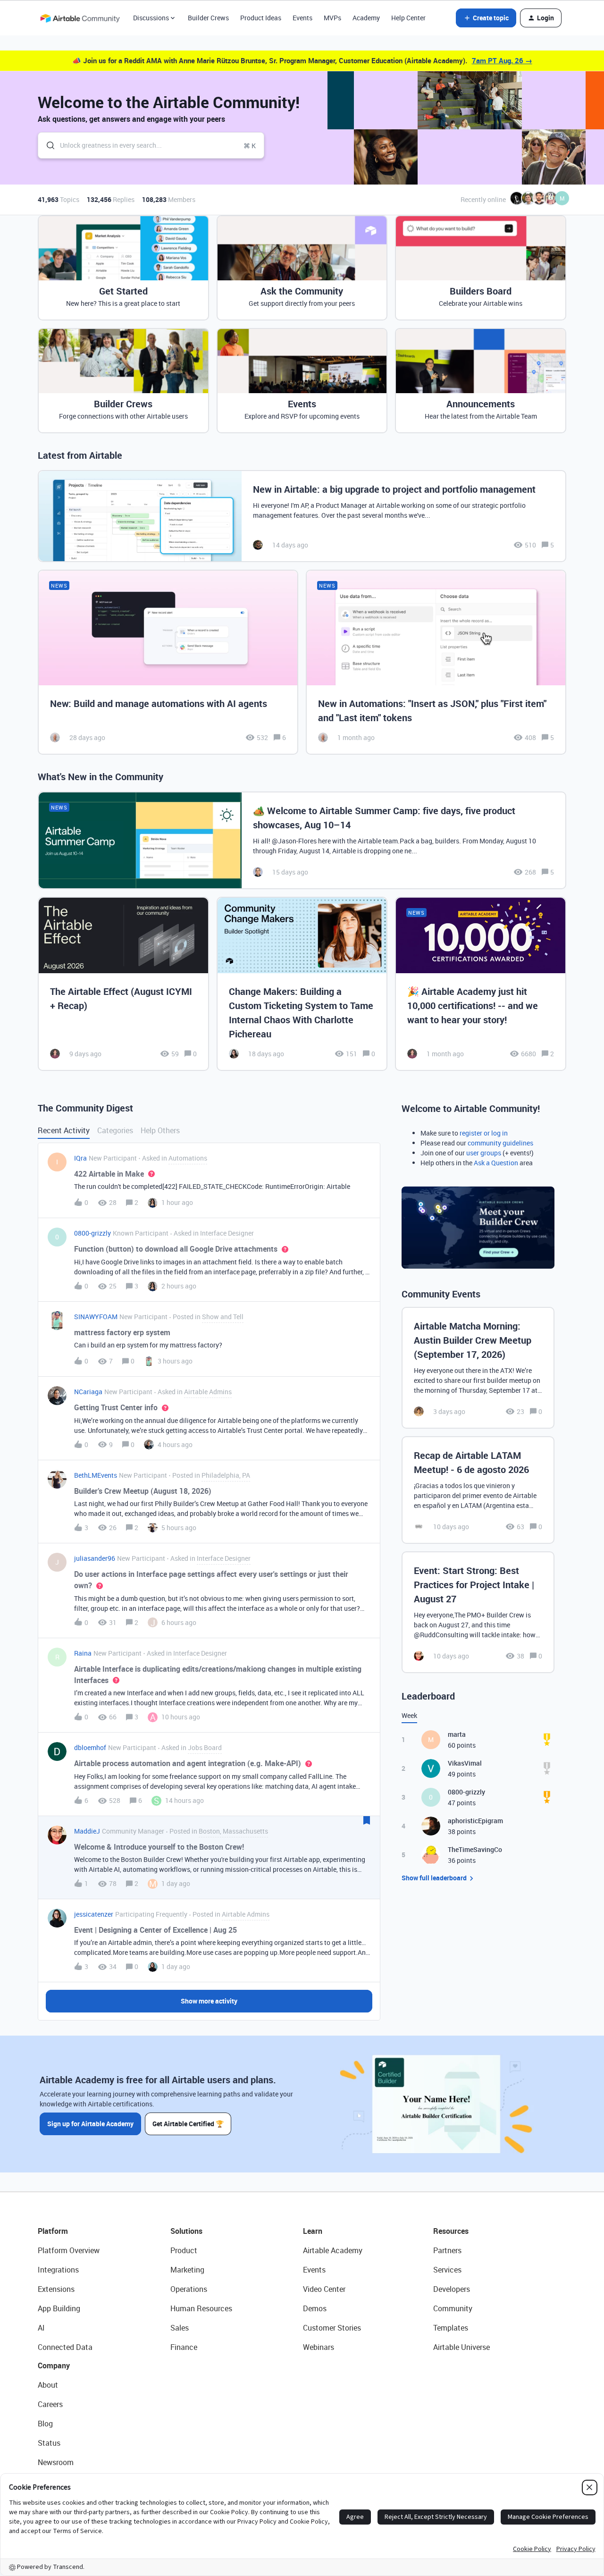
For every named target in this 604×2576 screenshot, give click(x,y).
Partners (447, 2250)
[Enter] (47, 145)
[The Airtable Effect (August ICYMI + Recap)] (123, 984)
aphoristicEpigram (475, 1821)
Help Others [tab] (160, 1130)
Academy (366, 18)
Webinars (319, 2347)
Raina (83, 1653)
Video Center (324, 2289)
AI (41, 2328)
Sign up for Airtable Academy (90, 2124)
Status (49, 2443)
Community (453, 2308)
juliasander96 (95, 1558)
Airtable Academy (333, 2250)
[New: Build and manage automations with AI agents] (168, 662)
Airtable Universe (461, 2347)
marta (457, 1734)
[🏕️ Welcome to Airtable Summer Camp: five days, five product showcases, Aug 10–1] (302, 840)
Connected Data (65, 2347)
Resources (451, 2231)
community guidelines (500, 1143)
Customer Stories (332, 2328)
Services (447, 2270)
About (48, 2385)
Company (54, 2366)
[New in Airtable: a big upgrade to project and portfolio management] (302, 516)
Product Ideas (261, 18)
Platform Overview (69, 2250)
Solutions (186, 2231)
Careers (50, 2404)
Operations (189, 2289)
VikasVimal (465, 1763)
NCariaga (88, 1392)
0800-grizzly (92, 1233)
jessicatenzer (94, 1914)
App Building (59, 2308)
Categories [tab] (115, 1130)
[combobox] (151, 145)
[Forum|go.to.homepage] (80, 18)
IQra (80, 1158)
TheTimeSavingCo (475, 1849)
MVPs (332, 18)
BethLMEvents (96, 1475)
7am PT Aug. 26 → (502, 60)
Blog (45, 2424)
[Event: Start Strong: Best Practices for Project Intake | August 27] (478, 1612)
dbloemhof (90, 1747)
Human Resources (201, 2308)
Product (184, 2250)
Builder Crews (208, 18)
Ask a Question (496, 1163)
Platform (53, 2231)
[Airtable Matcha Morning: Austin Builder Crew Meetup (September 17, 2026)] (478, 1368)
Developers (452, 2289)
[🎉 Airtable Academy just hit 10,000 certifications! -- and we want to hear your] (481, 984)
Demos (315, 2308)
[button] (486, 18)
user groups (484, 1153)
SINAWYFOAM (96, 1317)
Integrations (58, 2270)
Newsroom (56, 2462)
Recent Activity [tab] (64, 1130)
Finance (184, 2347)
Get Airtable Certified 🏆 (188, 2124)
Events (302, 18)
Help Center (408, 18)
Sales (180, 2328)
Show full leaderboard (434, 1878)
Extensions (56, 2289)
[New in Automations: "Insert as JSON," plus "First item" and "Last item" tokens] (436, 662)
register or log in (484, 1133)
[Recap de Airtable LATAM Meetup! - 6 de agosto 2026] (478, 1490)
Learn (313, 2231)
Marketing (187, 2270)
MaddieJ (87, 1831)
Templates (451, 2328)
